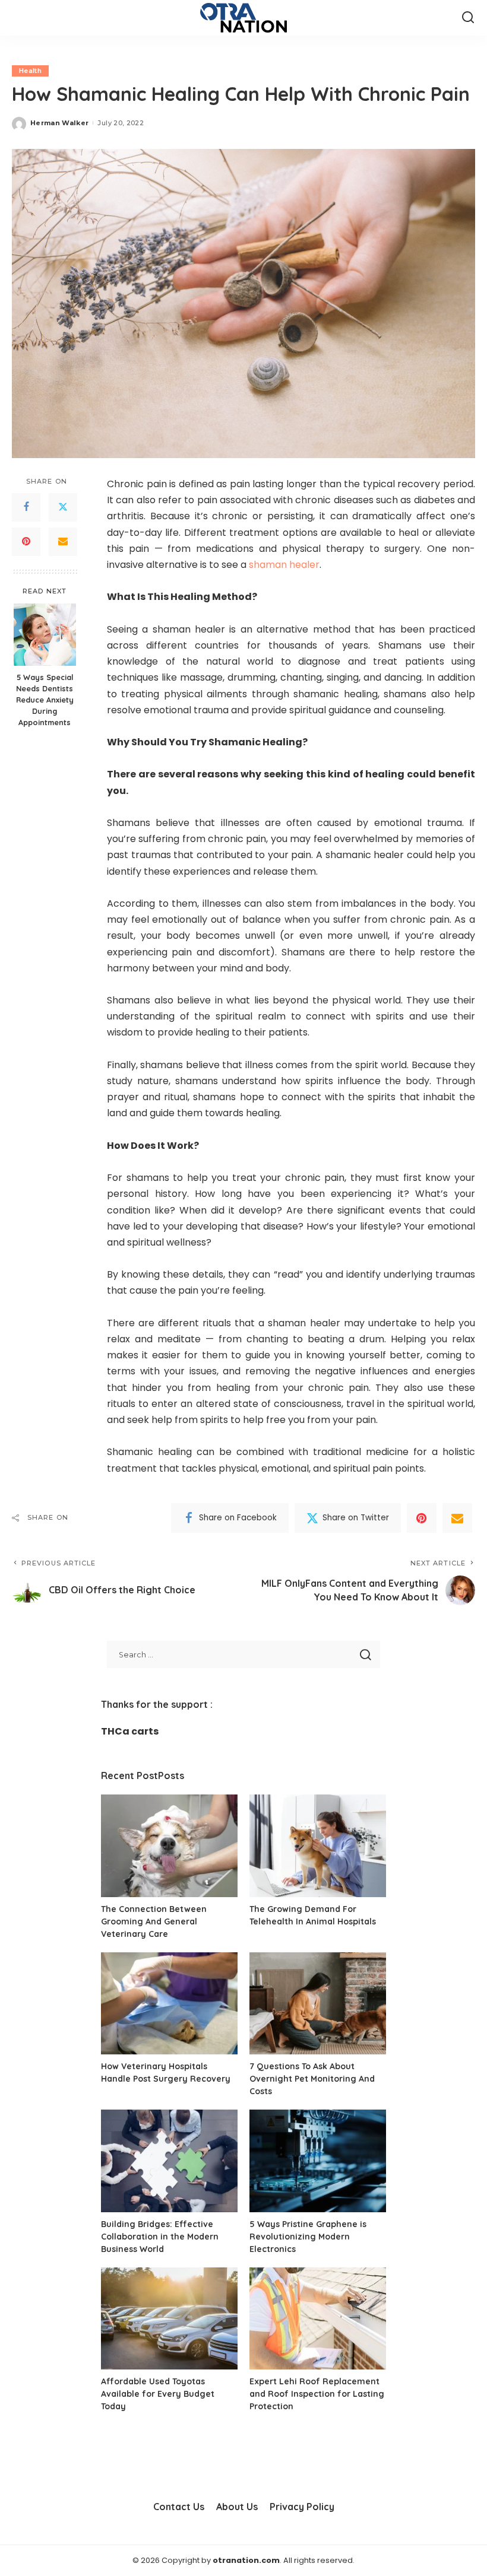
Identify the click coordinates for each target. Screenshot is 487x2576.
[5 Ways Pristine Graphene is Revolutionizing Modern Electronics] (318, 2161)
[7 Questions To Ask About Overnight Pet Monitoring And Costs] (318, 2004)
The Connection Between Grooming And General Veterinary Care (154, 1921)
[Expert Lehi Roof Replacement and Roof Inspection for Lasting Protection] (318, 2319)
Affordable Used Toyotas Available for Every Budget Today (158, 2394)
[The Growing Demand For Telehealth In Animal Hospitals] (318, 1846)
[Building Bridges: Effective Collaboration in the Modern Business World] (169, 2161)
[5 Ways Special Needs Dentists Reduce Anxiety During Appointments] (45, 635)
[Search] (468, 18)
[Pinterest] (26, 542)
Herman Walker (59, 123)
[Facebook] (26, 507)
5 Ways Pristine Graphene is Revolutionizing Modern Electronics (308, 2237)
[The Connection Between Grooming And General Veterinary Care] (169, 1846)
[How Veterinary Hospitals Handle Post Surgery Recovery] (169, 2004)
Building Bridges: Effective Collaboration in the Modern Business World (160, 2237)
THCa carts (130, 1731)
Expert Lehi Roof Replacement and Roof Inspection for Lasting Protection (317, 2394)
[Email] (63, 542)
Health (30, 71)
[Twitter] (63, 507)
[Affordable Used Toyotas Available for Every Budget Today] (169, 2319)
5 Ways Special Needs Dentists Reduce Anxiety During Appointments (45, 700)
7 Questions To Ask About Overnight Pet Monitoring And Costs (312, 2079)
